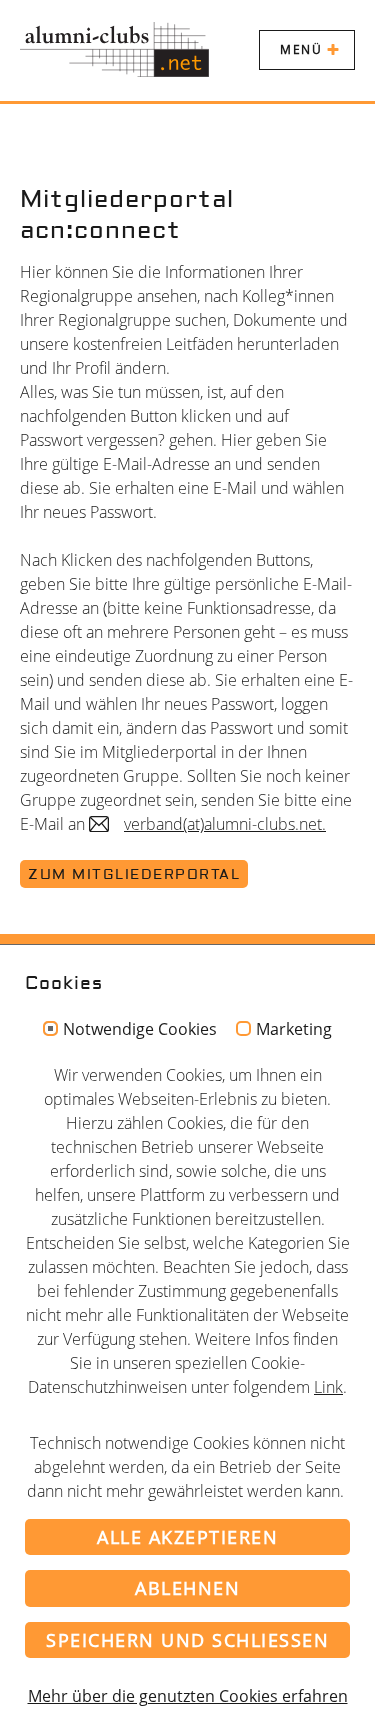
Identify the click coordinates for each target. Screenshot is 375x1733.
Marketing (294, 1030)
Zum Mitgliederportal (134, 875)
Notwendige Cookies (140, 1030)
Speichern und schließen (187, 1640)
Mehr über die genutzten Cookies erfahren (188, 1696)
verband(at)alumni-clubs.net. (225, 824)
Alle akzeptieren (187, 1537)
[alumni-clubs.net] (114, 49)
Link (328, 1387)
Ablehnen (187, 1588)
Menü (301, 49)
